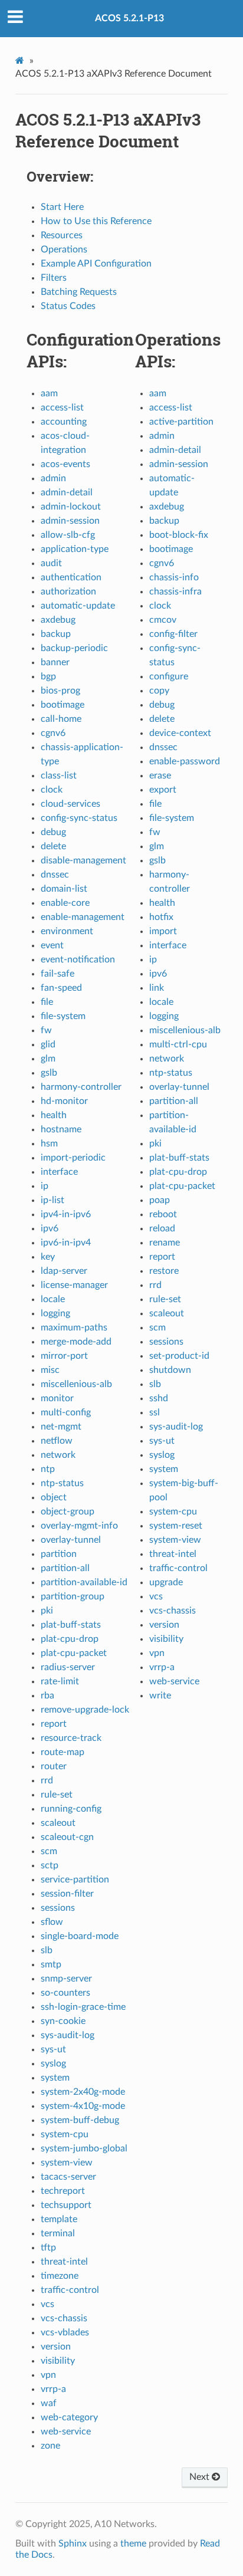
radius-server (68, 1667)
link (157, 988)
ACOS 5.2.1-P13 (129, 18)
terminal (58, 2233)
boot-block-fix (179, 535)
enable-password (185, 761)
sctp (50, 1865)
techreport (63, 2191)
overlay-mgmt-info (79, 1526)
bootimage (63, 705)
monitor (57, 1398)
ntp (48, 1469)
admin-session (70, 521)
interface (59, 1172)
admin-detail (67, 492)
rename (165, 1243)
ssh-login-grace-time (83, 2007)
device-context (180, 733)
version (56, 2347)
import (163, 931)
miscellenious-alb (76, 1384)
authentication (71, 577)
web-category (69, 2417)
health (54, 1115)
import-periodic (73, 1158)
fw (46, 1030)
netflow (57, 1441)
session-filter (67, 1894)
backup (56, 634)
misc (50, 1370)
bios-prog (60, 691)
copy (159, 691)
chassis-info (174, 577)
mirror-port (64, 1356)
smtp (51, 1964)
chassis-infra (175, 592)
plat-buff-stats (71, 1625)
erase (160, 776)
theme (133, 2544)
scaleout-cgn (67, 1837)
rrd (47, 1780)
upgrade (166, 1582)
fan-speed (61, 988)
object (54, 1497)
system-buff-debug (80, 2120)
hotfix (161, 917)
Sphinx (73, 2544)
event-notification (78, 960)
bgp (48, 676)
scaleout (58, 1823)
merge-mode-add (76, 1342)
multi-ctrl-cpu (178, 1044)
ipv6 (50, 1228)
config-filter (173, 634)
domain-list (64, 889)
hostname (61, 1129)
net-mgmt (61, 1427)
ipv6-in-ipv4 (66, 1243)
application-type (75, 549)
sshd (159, 1398)
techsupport (66, 2205)
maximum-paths (74, 1328)
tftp (48, 2248)
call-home (61, 719)
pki (47, 1611)
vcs (47, 2304)
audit (51, 563)
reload (162, 1228)
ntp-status (62, 1483)
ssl (155, 1412)
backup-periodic (74, 648)
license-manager (74, 1285)
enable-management (83, 917)
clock (52, 790)
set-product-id (179, 1356)
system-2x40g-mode (83, 2092)
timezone (60, 2276)
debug (53, 832)
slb (47, 1950)
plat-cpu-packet (74, 1653)
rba (47, 1696)
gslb (49, 1073)
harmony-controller (81, 1087)
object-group (68, 1512)
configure (169, 676)
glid (48, 1044)
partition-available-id (84, 1582)
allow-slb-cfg (68, 535)
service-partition (75, 1880)
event (52, 945)
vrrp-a (53, 2389)
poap (160, 1200)
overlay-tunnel (71, 1540)
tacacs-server (68, 2177)
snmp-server (66, 1979)
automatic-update (78, 606)
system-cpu (65, 2134)
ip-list (52, 1200)
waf (49, 2403)
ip (45, 1186)
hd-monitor (64, 1101)
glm (48, 1059)
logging (55, 1313)
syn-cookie (63, 2021)
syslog (53, 2064)
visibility (58, 2361)
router (54, 1766)
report (54, 1724)
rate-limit (60, 1681)
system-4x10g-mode (83, 2106)
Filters (54, 278)
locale (53, 1299)
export (163, 790)
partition (59, 1554)
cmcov (163, 620)
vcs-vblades (65, 2332)
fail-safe (58, 974)
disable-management (83, 860)
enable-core (65, 903)
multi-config (66, 1412)
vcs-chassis (64, 2318)
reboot (163, 1214)
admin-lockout (71, 507)
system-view (67, 2163)
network (58, 1455)
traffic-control (70, 2290)
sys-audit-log (68, 2035)
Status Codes (68, 306)
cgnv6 (53, 733)
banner (55, 662)
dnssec (55, 875)
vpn (48, 2375)
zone (50, 2446)
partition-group (73, 1596)
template (59, 2219)
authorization (68, 592)
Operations (64, 249)
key (48, 1257)
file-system (63, 1016)
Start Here (62, 207)
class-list (59, 776)
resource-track (71, 1738)
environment (67, 931)
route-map (63, 1752)
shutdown (170, 1370)
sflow (52, 1922)
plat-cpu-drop (70, 1639)
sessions (58, 1908)
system (55, 2078)
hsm (49, 1144)
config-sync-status (79, 818)
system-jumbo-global (84, 2148)
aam (49, 393)
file (47, 1002)
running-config (71, 1809)
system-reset (176, 1526)
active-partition (181, 422)
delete (53, 846)
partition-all (65, 1568)
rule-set (57, 1795)
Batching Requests (79, 292)
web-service (66, 2432)
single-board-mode (80, 1936)
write (160, 1696)
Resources (62, 235)
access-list (62, 408)
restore (164, 1271)
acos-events (65, 464)
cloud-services (70, 804)
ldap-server (64, 1271)
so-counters (65, 1993)
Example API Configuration (96, 264)
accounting (64, 422)
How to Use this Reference (96, 221)
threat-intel (64, 2262)
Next (201, 2477)
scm (49, 1851)
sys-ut (53, 2049)
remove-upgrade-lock (85, 1710)
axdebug (58, 620)
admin (53, 478)
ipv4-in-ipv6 (66, 1214)
